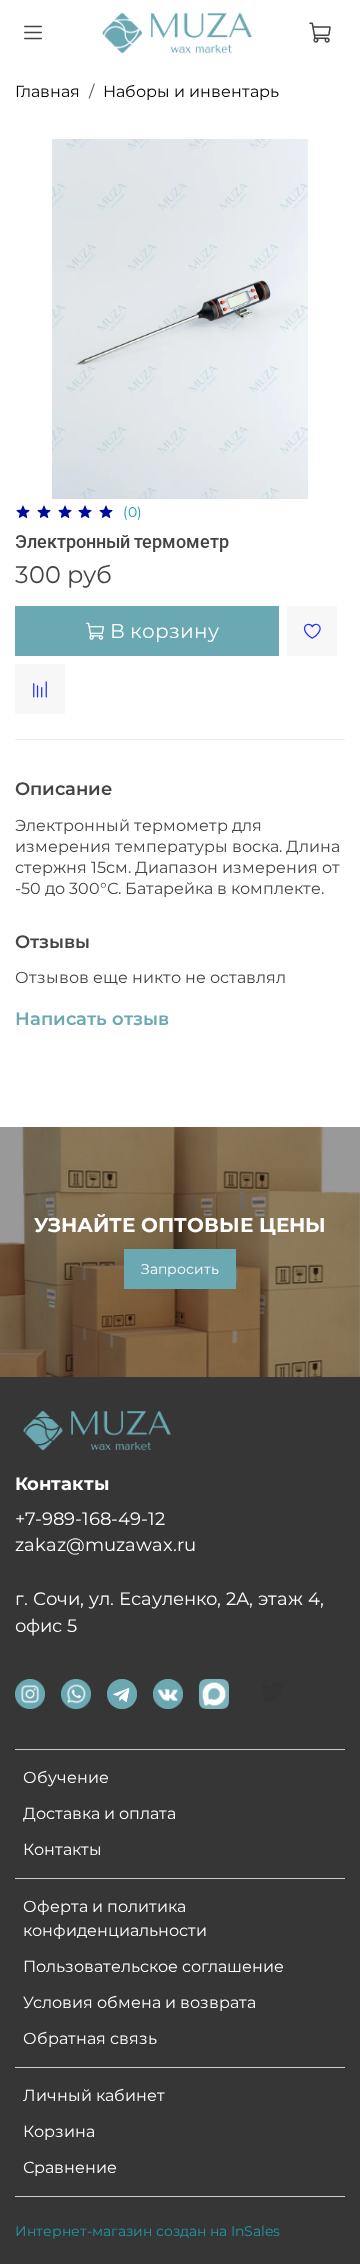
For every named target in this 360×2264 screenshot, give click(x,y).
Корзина (59, 2131)
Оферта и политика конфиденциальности (115, 1918)
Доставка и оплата (99, 1813)
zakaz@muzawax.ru (105, 1544)
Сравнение (70, 2167)
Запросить (180, 1269)
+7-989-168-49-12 (90, 1518)
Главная (47, 91)
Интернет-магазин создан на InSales (147, 2231)
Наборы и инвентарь (191, 91)
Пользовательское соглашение (153, 1966)
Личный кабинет (94, 2095)
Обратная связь (90, 2038)
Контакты (62, 1849)
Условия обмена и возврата (139, 2002)
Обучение (66, 1777)
